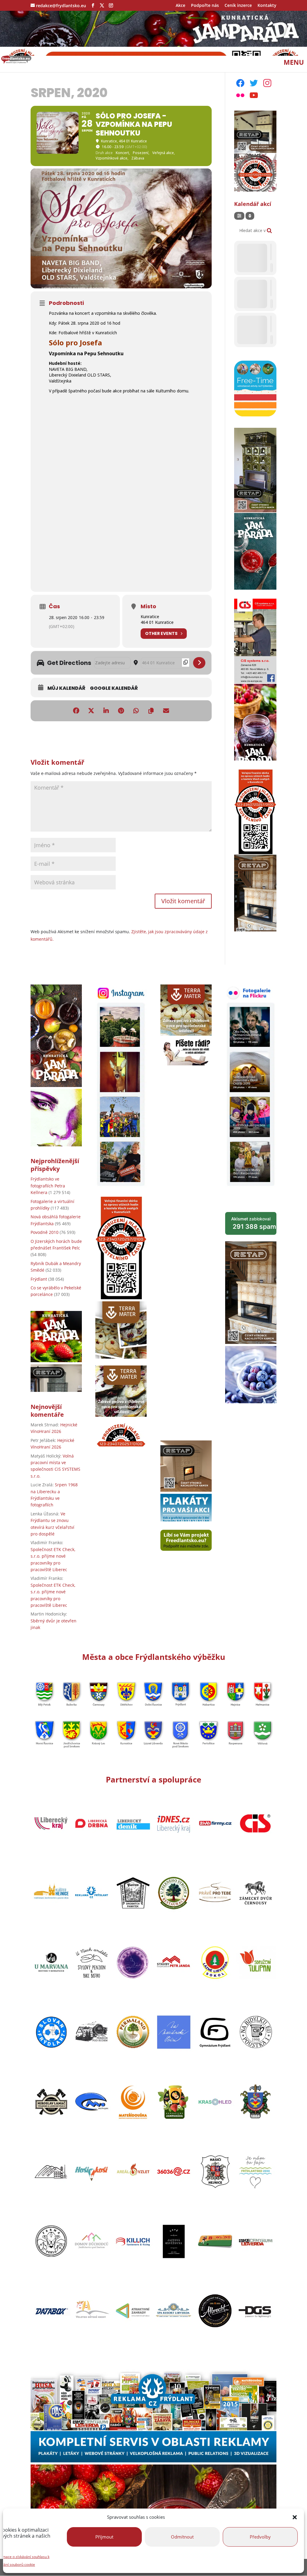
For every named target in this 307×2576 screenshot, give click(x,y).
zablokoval (254, 1223)
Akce (180, 6)
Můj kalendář (66, 688)
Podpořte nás (205, 6)
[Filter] (239, 216)
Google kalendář (114, 688)
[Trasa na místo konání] (199, 663)
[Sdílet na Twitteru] (91, 711)
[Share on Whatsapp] (136, 711)
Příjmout (104, 2537)
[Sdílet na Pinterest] (121, 711)
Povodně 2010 (45, 1232)
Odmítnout (182, 2537)
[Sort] (250, 216)
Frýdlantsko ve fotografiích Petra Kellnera (48, 1186)
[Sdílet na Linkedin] (106, 711)
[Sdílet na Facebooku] (76, 711)
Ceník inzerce (238, 6)
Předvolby (260, 2537)
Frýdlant (39, 1279)
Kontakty (267, 6)
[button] (295, 2517)
